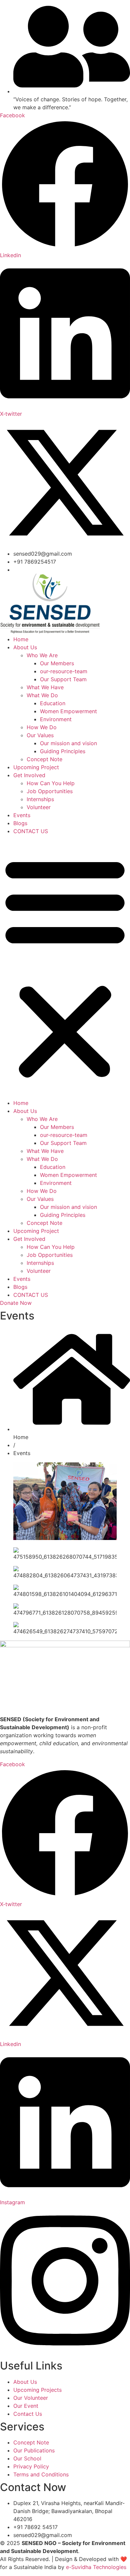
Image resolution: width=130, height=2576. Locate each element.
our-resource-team (64, 671)
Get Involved (29, 775)
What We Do (42, 695)
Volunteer (39, 807)
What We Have (45, 687)
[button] (65, 967)
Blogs (20, 823)
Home (21, 639)
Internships (40, 799)
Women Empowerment (68, 711)
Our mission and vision (68, 743)
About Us (25, 647)
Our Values (40, 735)
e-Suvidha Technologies (96, 2567)
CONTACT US (31, 831)
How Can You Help (51, 783)
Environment (56, 719)
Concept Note (44, 759)
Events (22, 815)
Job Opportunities (50, 791)
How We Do (42, 727)
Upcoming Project (36, 767)
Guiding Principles (63, 751)
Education (53, 703)
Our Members (57, 663)
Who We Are (42, 655)
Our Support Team (63, 679)
